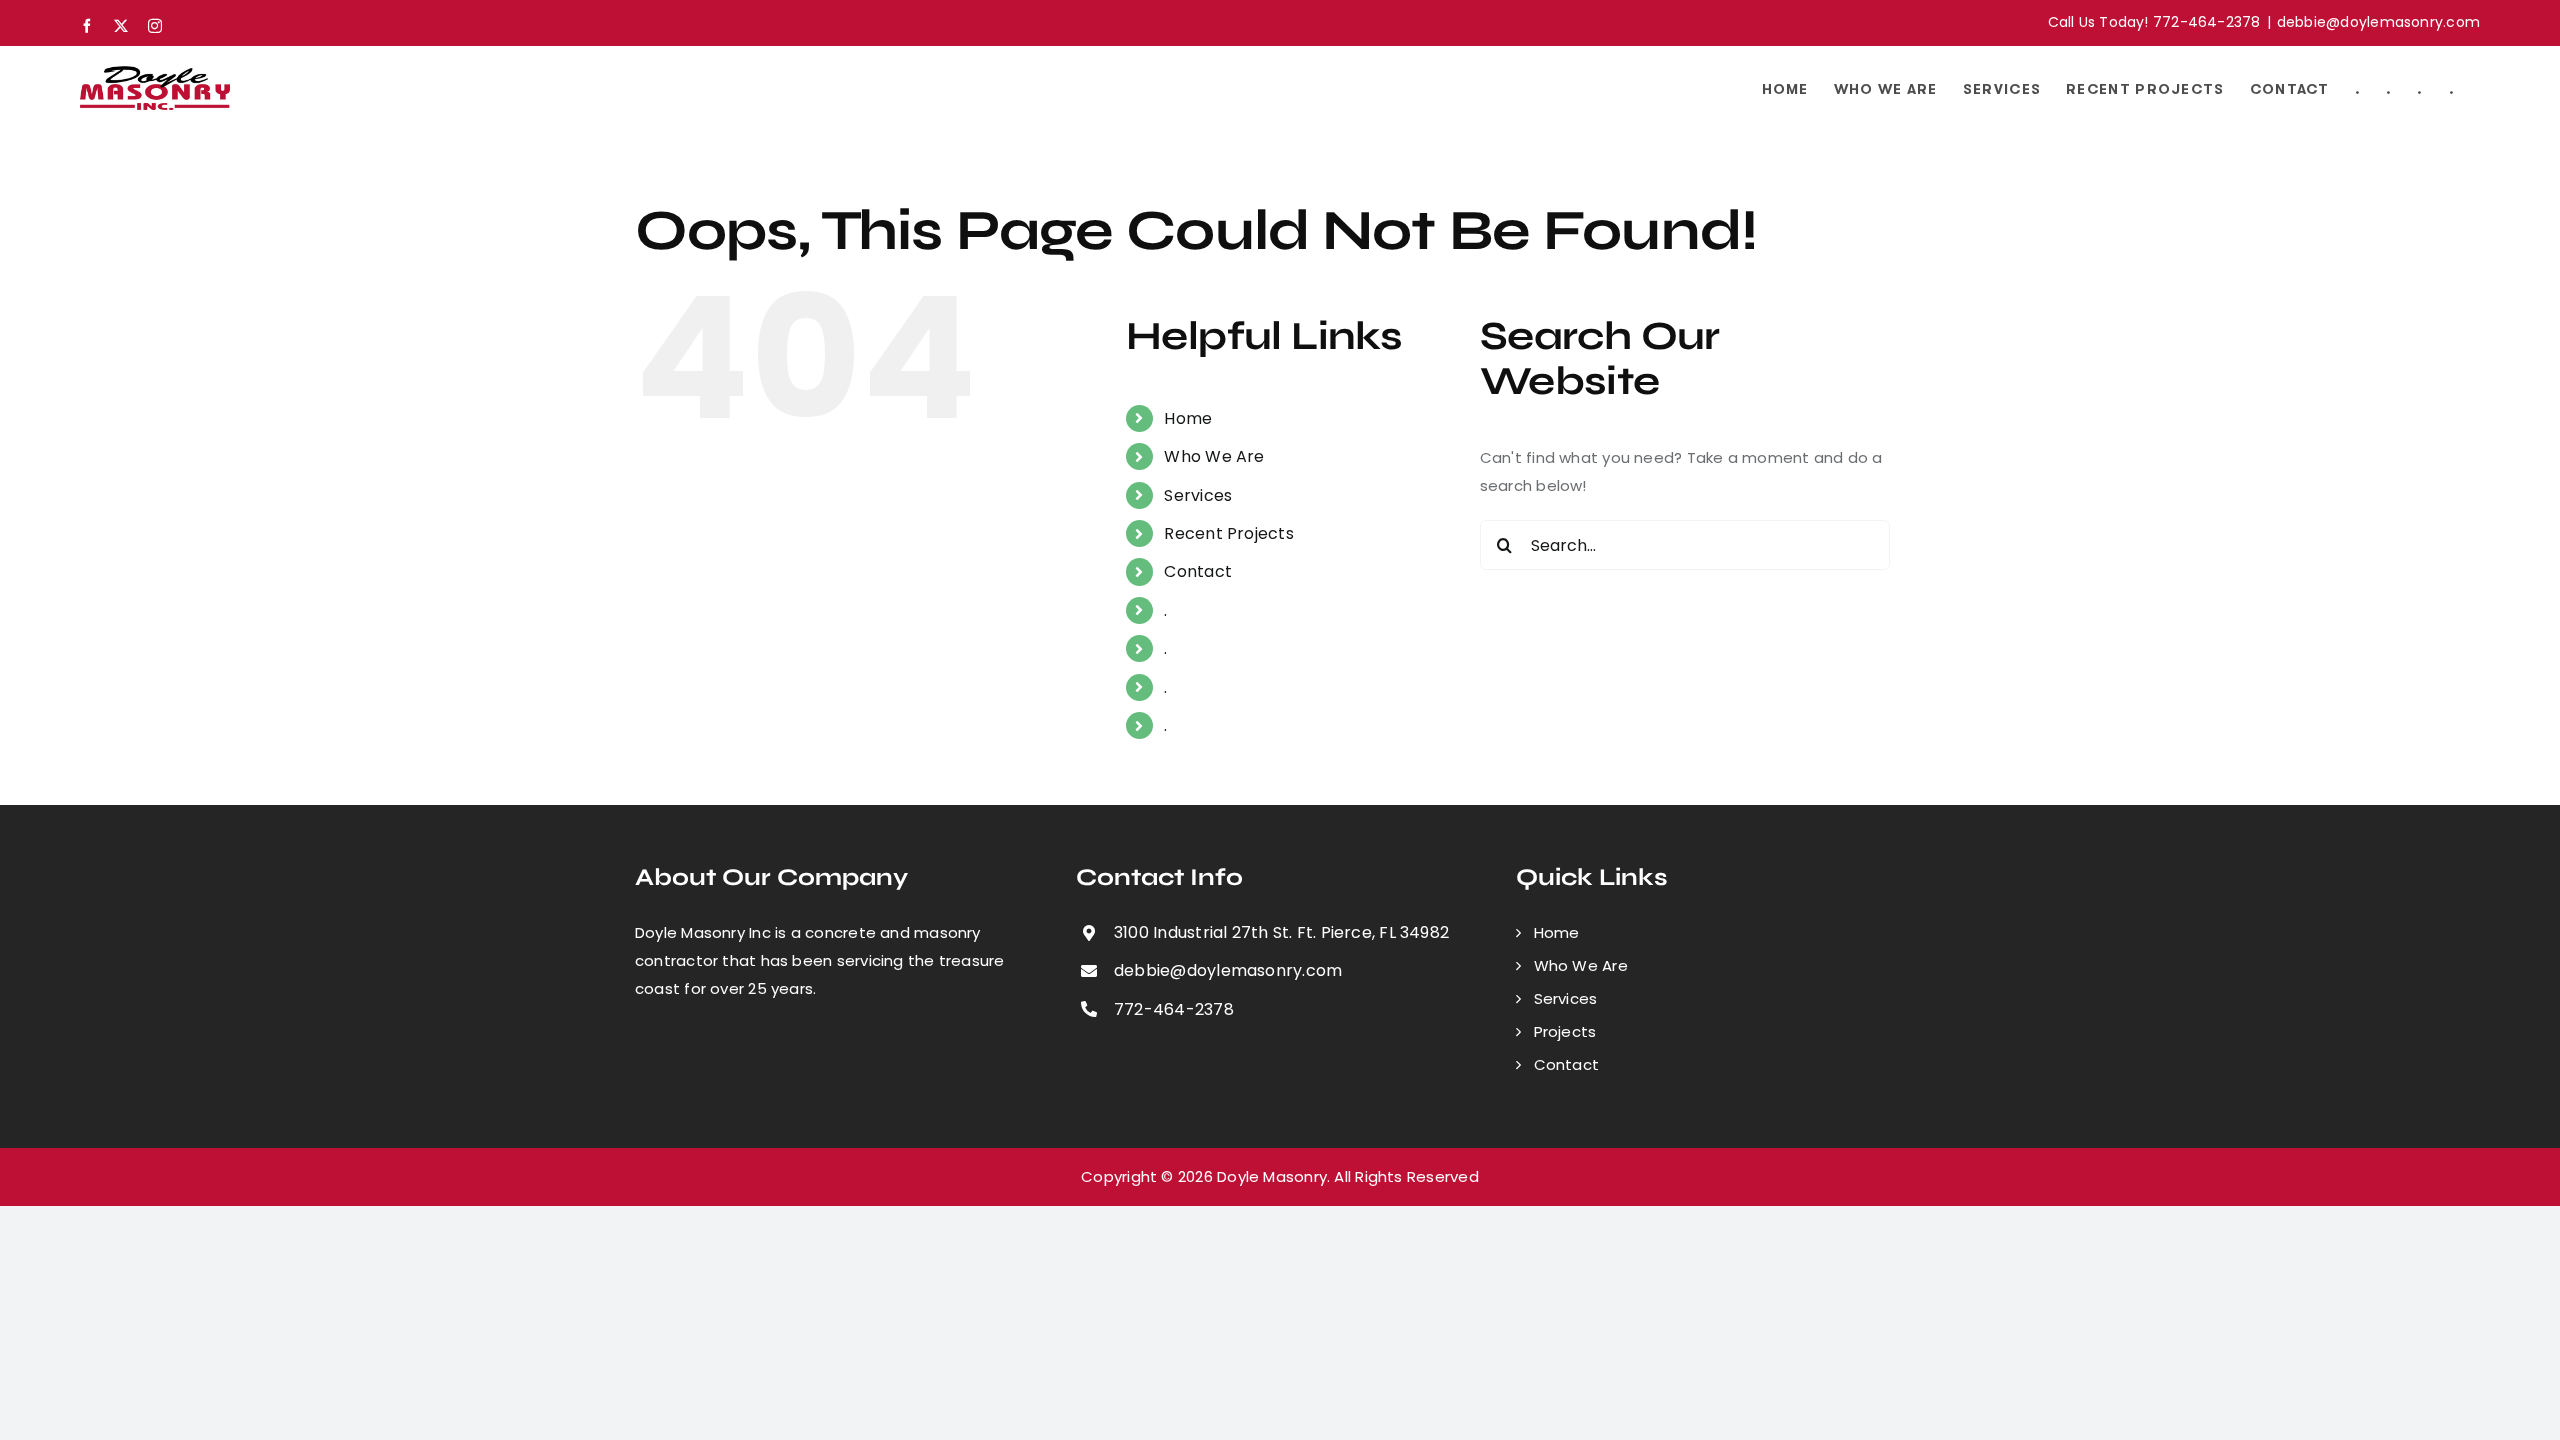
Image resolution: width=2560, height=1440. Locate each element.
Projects (1565, 1031)
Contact (1198, 571)
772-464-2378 (1174, 1009)
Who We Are (1214, 456)
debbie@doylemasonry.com (2378, 22)
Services (1198, 495)
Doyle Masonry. (1273, 1176)
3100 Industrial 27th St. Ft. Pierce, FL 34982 (1281, 932)
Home (1188, 418)
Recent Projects (1228, 533)
